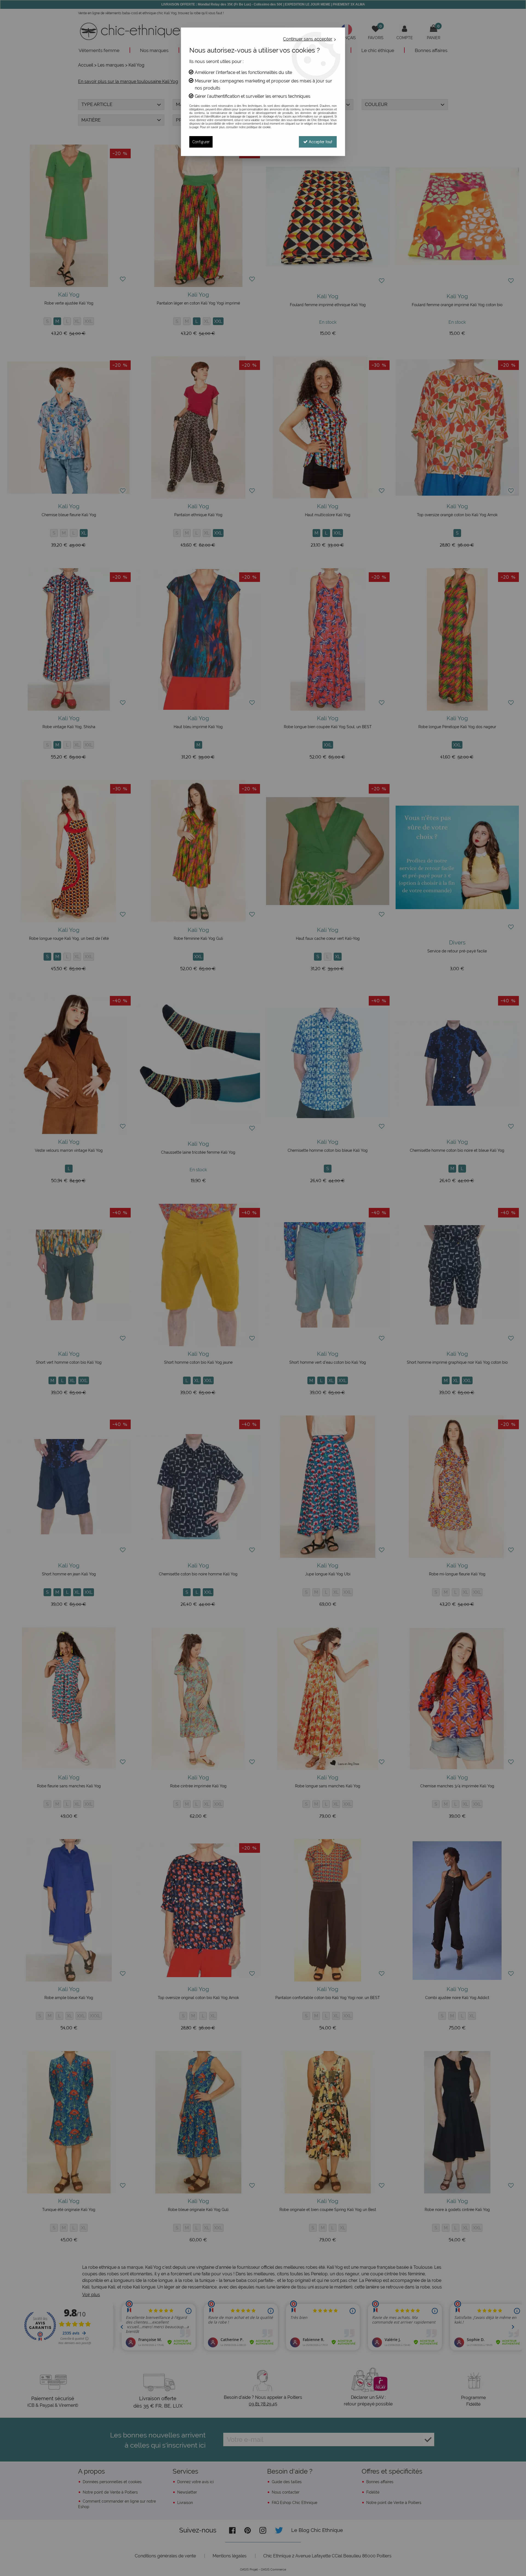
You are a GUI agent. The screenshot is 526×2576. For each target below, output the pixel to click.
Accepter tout (320, 142)
